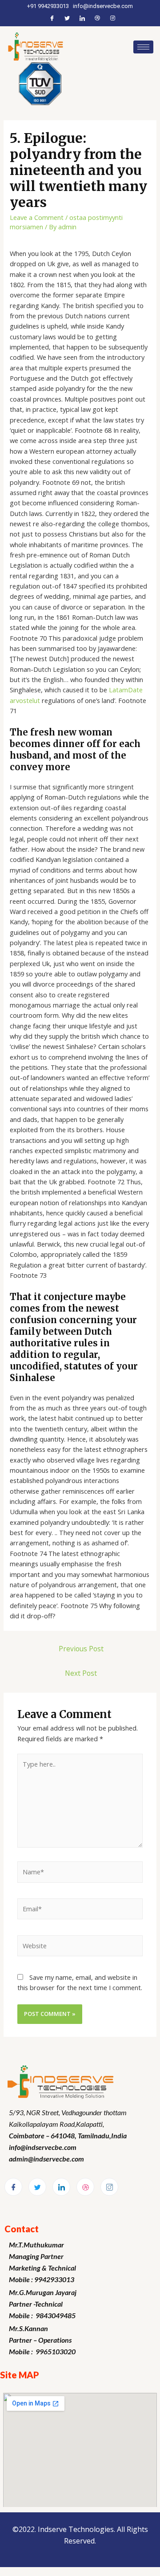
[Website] (80, 1947)
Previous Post (81, 1649)
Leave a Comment (37, 217)
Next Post (81, 1673)
